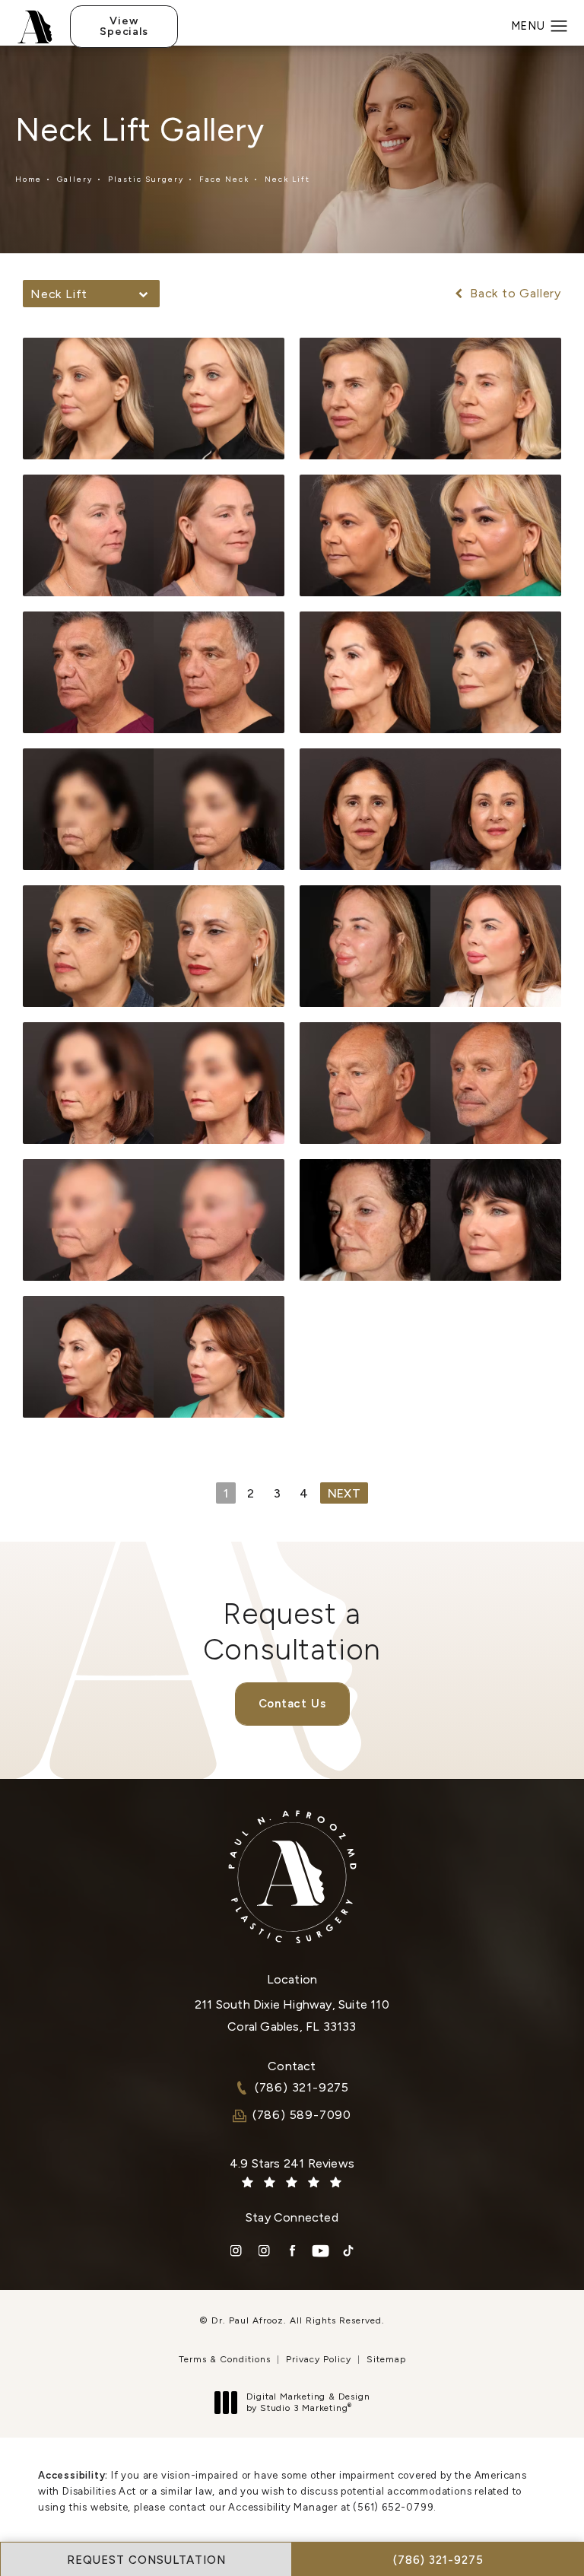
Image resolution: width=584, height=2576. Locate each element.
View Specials (124, 26)
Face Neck (224, 179)
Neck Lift (287, 179)
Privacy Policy (319, 2359)
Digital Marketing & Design (308, 2403)
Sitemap (386, 2359)
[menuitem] (236, 2251)
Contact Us (292, 1704)
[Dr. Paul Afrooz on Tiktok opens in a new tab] (349, 2251)
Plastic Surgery (146, 179)
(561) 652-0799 (393, 2507)
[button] (559, 27)
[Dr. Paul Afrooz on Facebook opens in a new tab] (292, 2251)
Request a (292, 1631)
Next (344, 1493)
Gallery (75, 179)
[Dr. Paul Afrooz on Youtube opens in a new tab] (321, 2251)
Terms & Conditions (225, 2359)
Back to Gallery (514, 294)
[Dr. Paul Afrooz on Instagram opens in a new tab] (236, 2251)
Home (29, 179)
